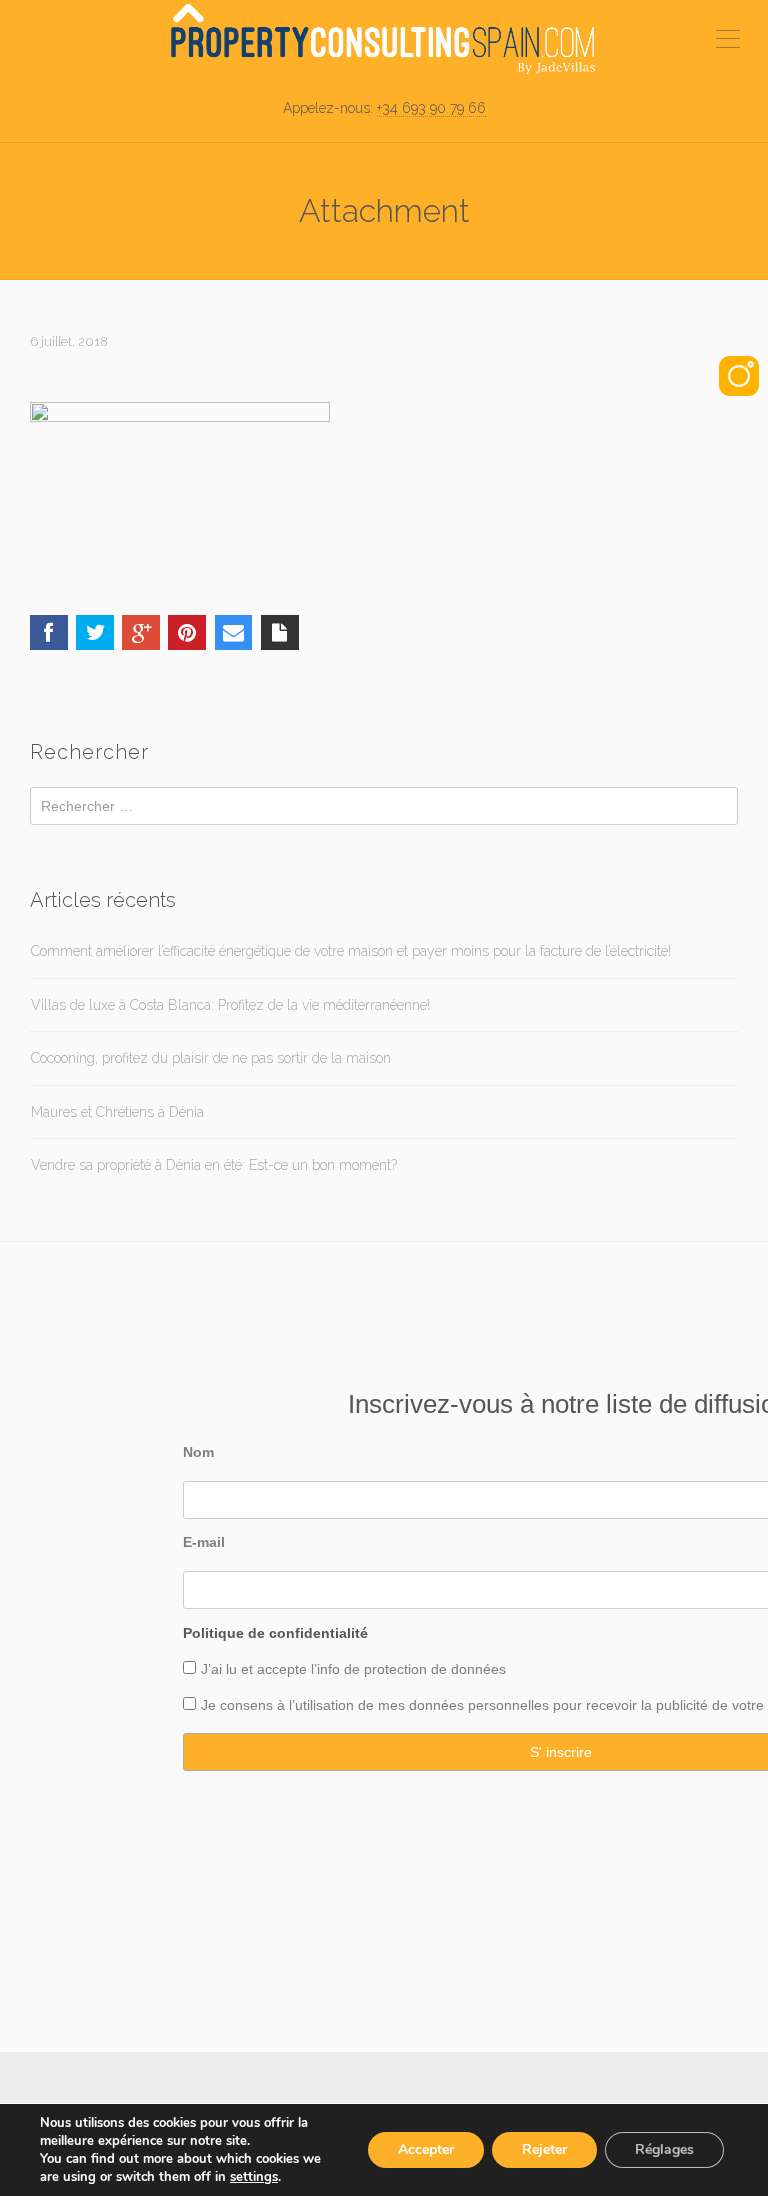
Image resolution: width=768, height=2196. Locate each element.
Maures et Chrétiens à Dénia (117, 1112)
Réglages (664, 2149)
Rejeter (544, 2149)
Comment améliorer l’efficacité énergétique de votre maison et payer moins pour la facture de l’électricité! (351, 951)
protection (393, 1669)
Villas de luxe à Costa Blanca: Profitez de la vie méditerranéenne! (230, 1005)
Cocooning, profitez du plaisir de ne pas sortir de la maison (211, 1058)
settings (254, 2177)
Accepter (426, 2149)
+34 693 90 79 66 (431, 108)
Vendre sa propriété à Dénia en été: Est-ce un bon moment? (214, 1165)
